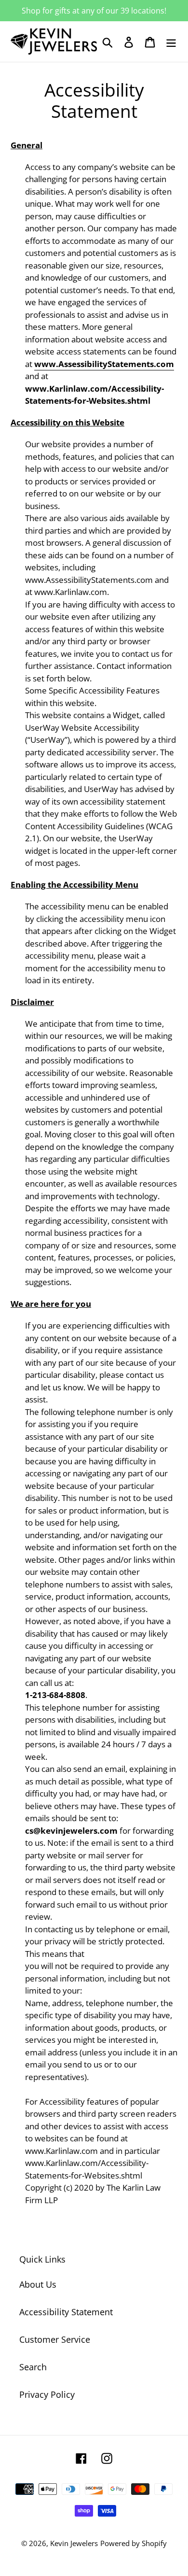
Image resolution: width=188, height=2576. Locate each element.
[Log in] (129, 42)
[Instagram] (107, 2457)
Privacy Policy (47, 2394)
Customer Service (55, 2339)
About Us (38, 2284)
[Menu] (171, 42)
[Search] (107, 42)
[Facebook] (81, 2457)
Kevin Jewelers (74, 2543)
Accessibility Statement (66, 2312)
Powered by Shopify (134, 2543)
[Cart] (150, 42)
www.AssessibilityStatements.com (104, 364)
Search (33, 2367)
